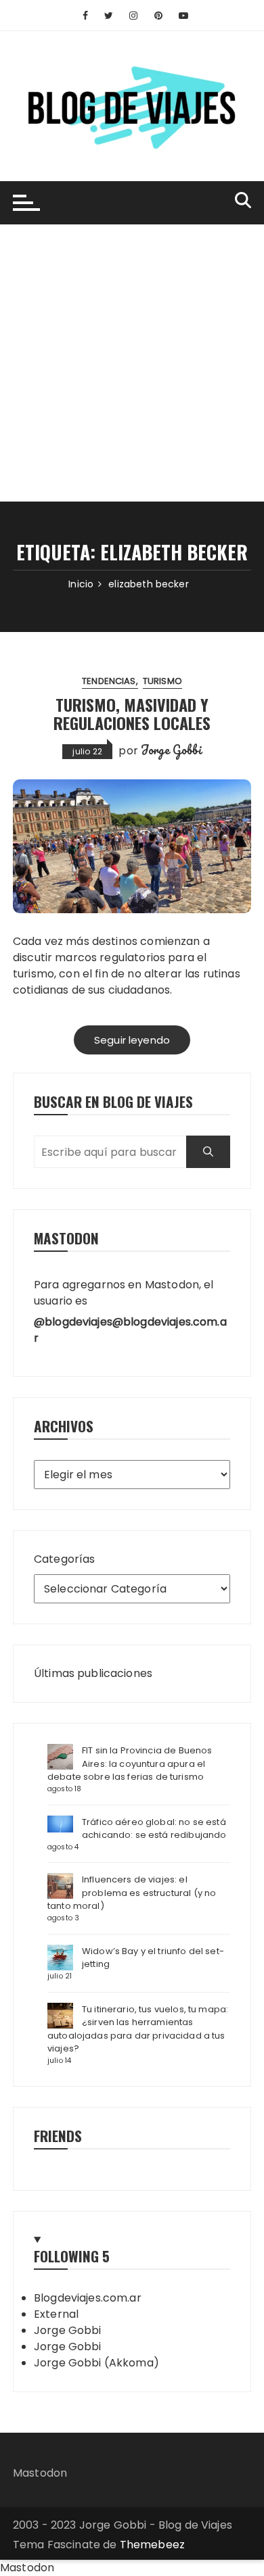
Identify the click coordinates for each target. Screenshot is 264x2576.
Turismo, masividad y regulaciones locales (132, 713)
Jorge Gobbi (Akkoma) (96, 2363)
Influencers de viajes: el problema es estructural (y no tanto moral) (132, 1893)
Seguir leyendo (132, 1040)
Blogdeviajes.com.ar (88, 2298)
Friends (58, 2136)
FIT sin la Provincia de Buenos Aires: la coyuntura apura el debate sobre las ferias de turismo (130, 1764)
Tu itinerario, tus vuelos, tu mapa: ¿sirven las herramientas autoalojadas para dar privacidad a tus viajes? (138, 2029)
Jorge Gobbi (171, 750)
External (56, 2314)
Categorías (65, 1559)
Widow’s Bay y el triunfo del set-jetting (153, 1958)
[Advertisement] (132, 363)
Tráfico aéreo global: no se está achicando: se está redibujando (154, 1829)
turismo (162, 681)
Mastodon (40, 2473)
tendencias (109, 681)
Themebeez (152, 2545)
